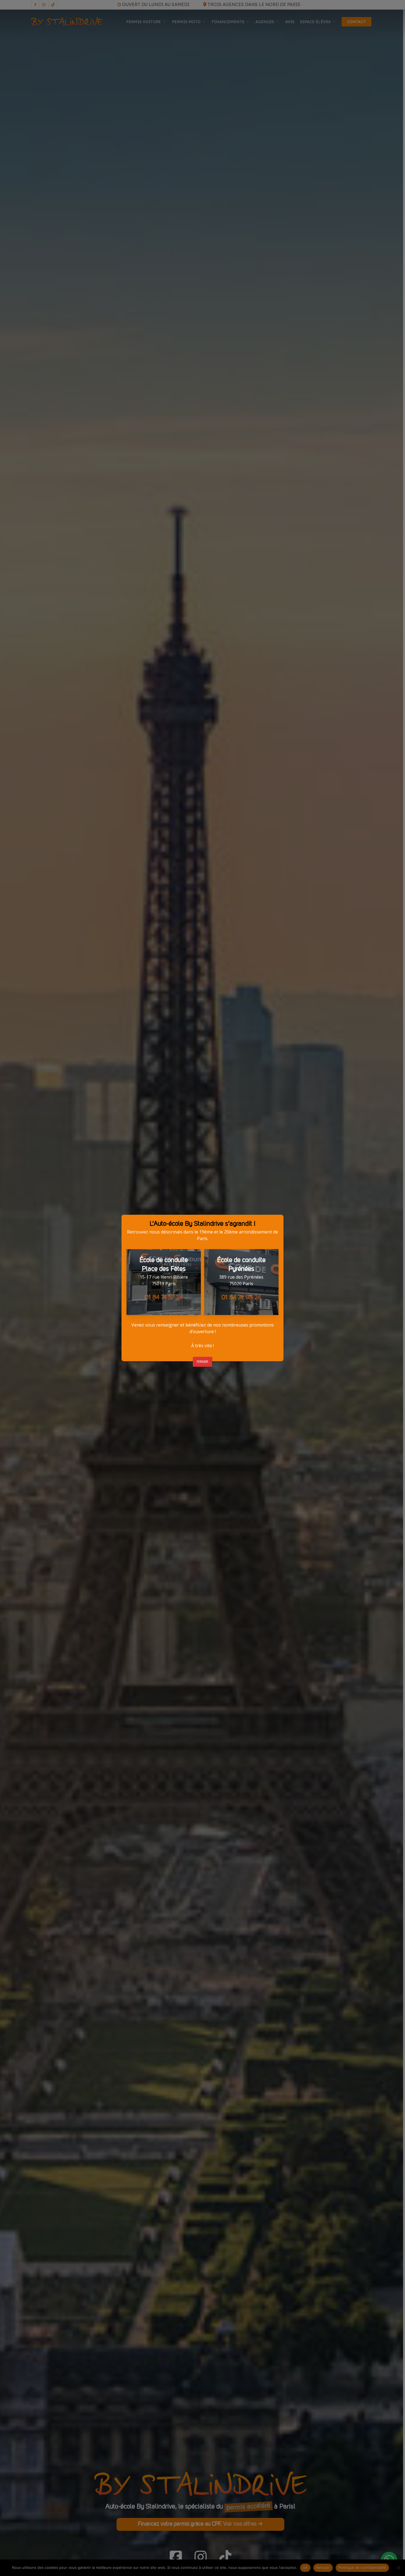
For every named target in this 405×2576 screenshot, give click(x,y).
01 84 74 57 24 (164, 1298)
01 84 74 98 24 (241, 1298)
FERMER (202, 1362)
